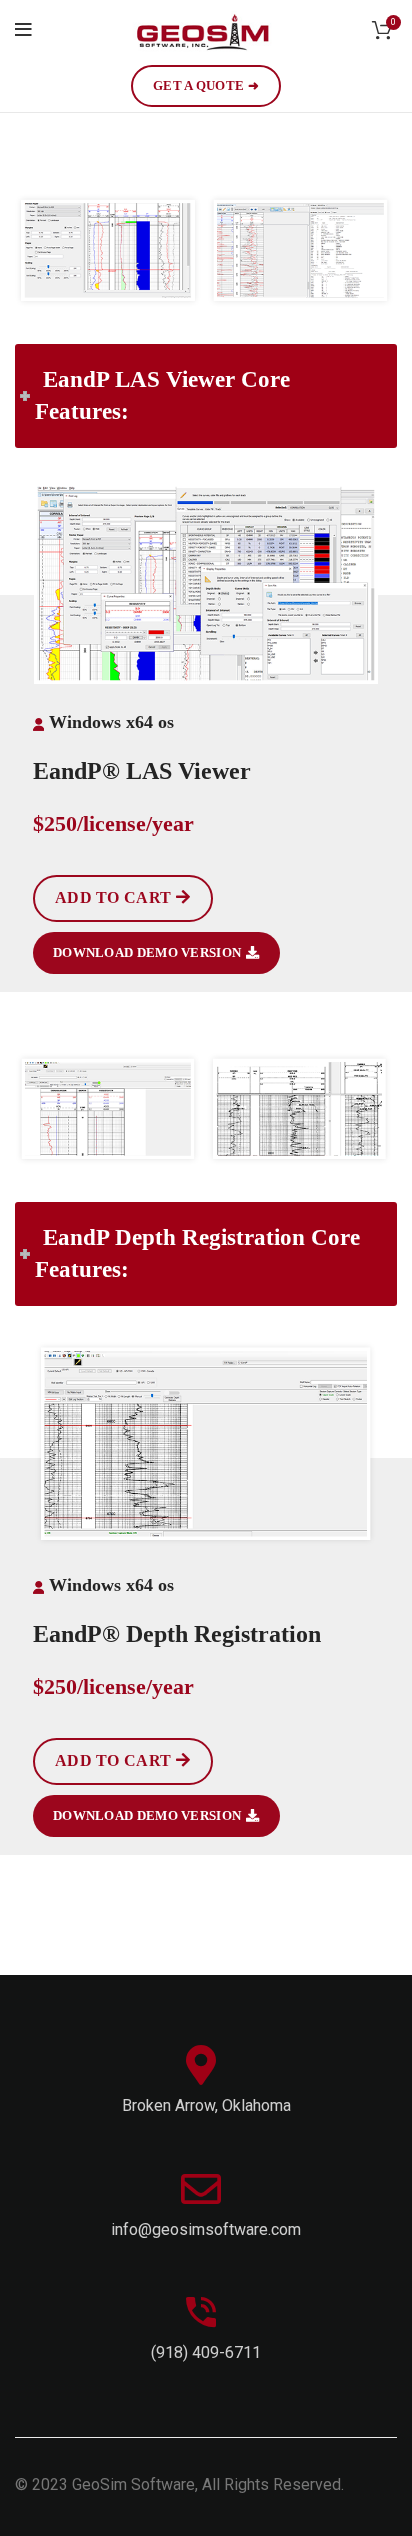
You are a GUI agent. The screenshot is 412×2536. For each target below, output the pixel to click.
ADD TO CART (113, 897)
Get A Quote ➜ (206, 85)
